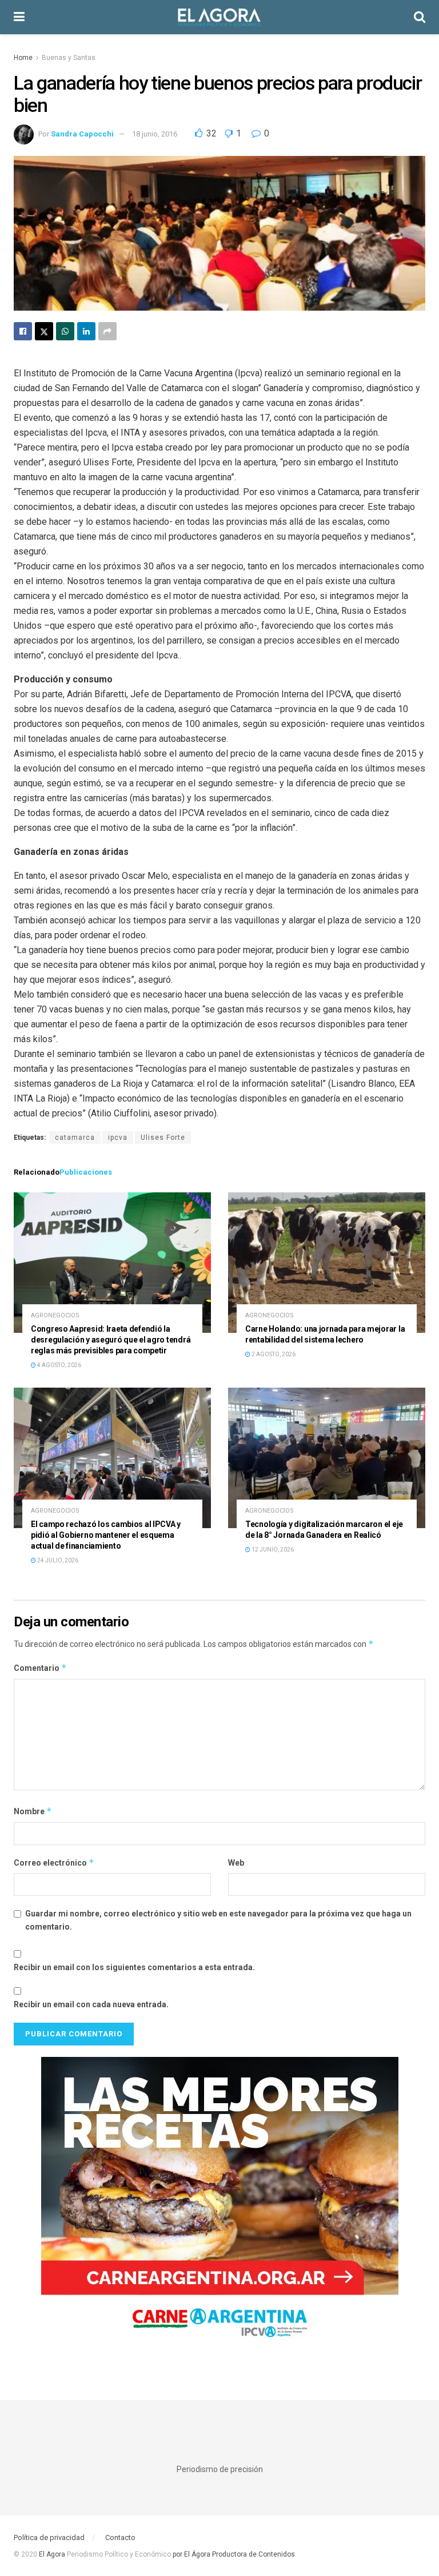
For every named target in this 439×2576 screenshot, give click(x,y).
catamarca (75, 1138)
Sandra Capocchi (82, 134)
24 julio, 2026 (57, 1560)
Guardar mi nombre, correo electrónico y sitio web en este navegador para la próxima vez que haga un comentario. (218, 1920)
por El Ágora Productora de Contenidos (233, 2554)
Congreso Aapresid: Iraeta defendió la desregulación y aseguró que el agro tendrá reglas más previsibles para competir (111, 1340)
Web (236, 1863)
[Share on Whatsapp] (65, 331)
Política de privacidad (49, 2537)
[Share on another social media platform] (107, 331)
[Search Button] (420, 17)
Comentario (40, 1668)
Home (23, 58)
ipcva (118, 1138)
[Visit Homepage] (219, 17)
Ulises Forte (163, 1138)
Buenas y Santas (69, 58)
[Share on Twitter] (44, 331)
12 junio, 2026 (272, 1550)
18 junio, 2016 (155, 134)
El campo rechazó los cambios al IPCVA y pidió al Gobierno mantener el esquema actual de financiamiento (106, 1535)
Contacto (120, 2537)
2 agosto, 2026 (273, 1354)
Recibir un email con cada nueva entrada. (91, 2004)
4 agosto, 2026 (59, 1365)
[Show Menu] (19, 17)
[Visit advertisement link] (219, 2206)
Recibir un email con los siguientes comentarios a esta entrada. (134, 1967)
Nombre (33, 1811)
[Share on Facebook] (23, 331)
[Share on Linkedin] (86, 331)
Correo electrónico (54, 1862)
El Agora (53, 2554)
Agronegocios (55, 1315)
